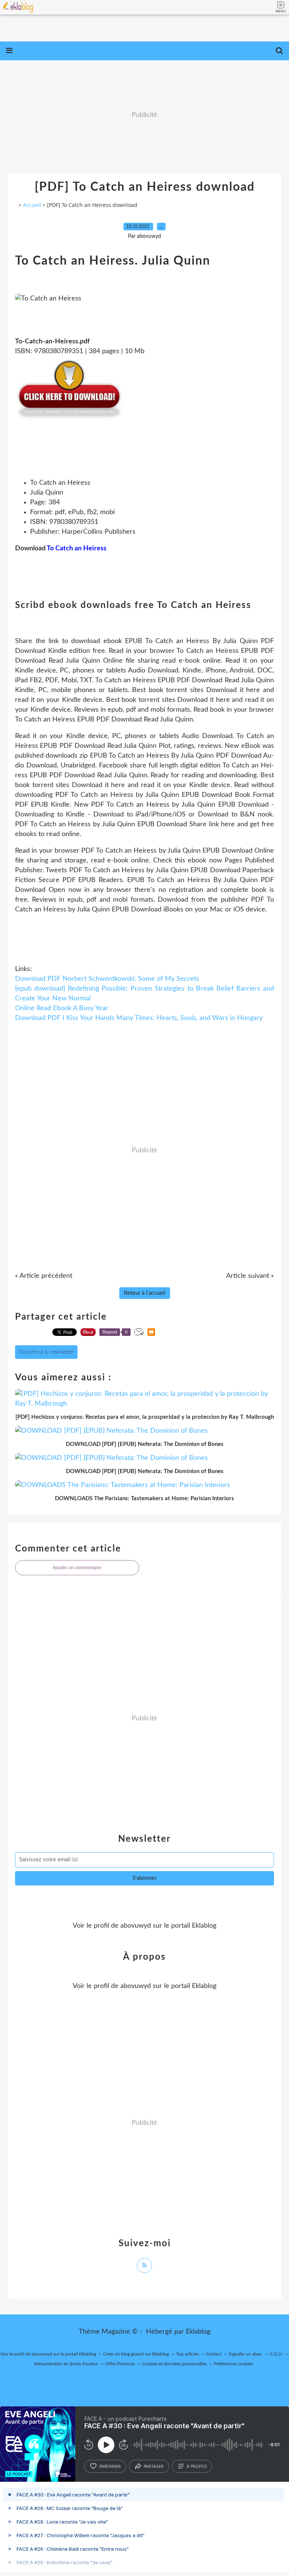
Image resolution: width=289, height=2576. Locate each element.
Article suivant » (250, 1276)
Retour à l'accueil (145, 1293)
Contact (214, 2354)
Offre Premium (120, 2364)
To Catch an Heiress (77, 548)
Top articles (187, 2354)
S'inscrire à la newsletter (46, 1352)
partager (154, 2466)
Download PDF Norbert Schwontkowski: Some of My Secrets (107, 979)
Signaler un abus (246, 2354)
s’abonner (110, 2466)
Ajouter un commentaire (77, 1568)
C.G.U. (276, 2354)
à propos (197, 2466)
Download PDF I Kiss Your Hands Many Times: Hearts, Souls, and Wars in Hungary (139, 1018)
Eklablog (198, 2332)
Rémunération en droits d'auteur (66, 2364)
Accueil (32, 205)
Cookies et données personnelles (174, 2364)
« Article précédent (44, 1276)
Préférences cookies (233, 2364)
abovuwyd (136, 1926)
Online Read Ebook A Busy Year (62, 1008)
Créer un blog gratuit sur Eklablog (136, 2354)
